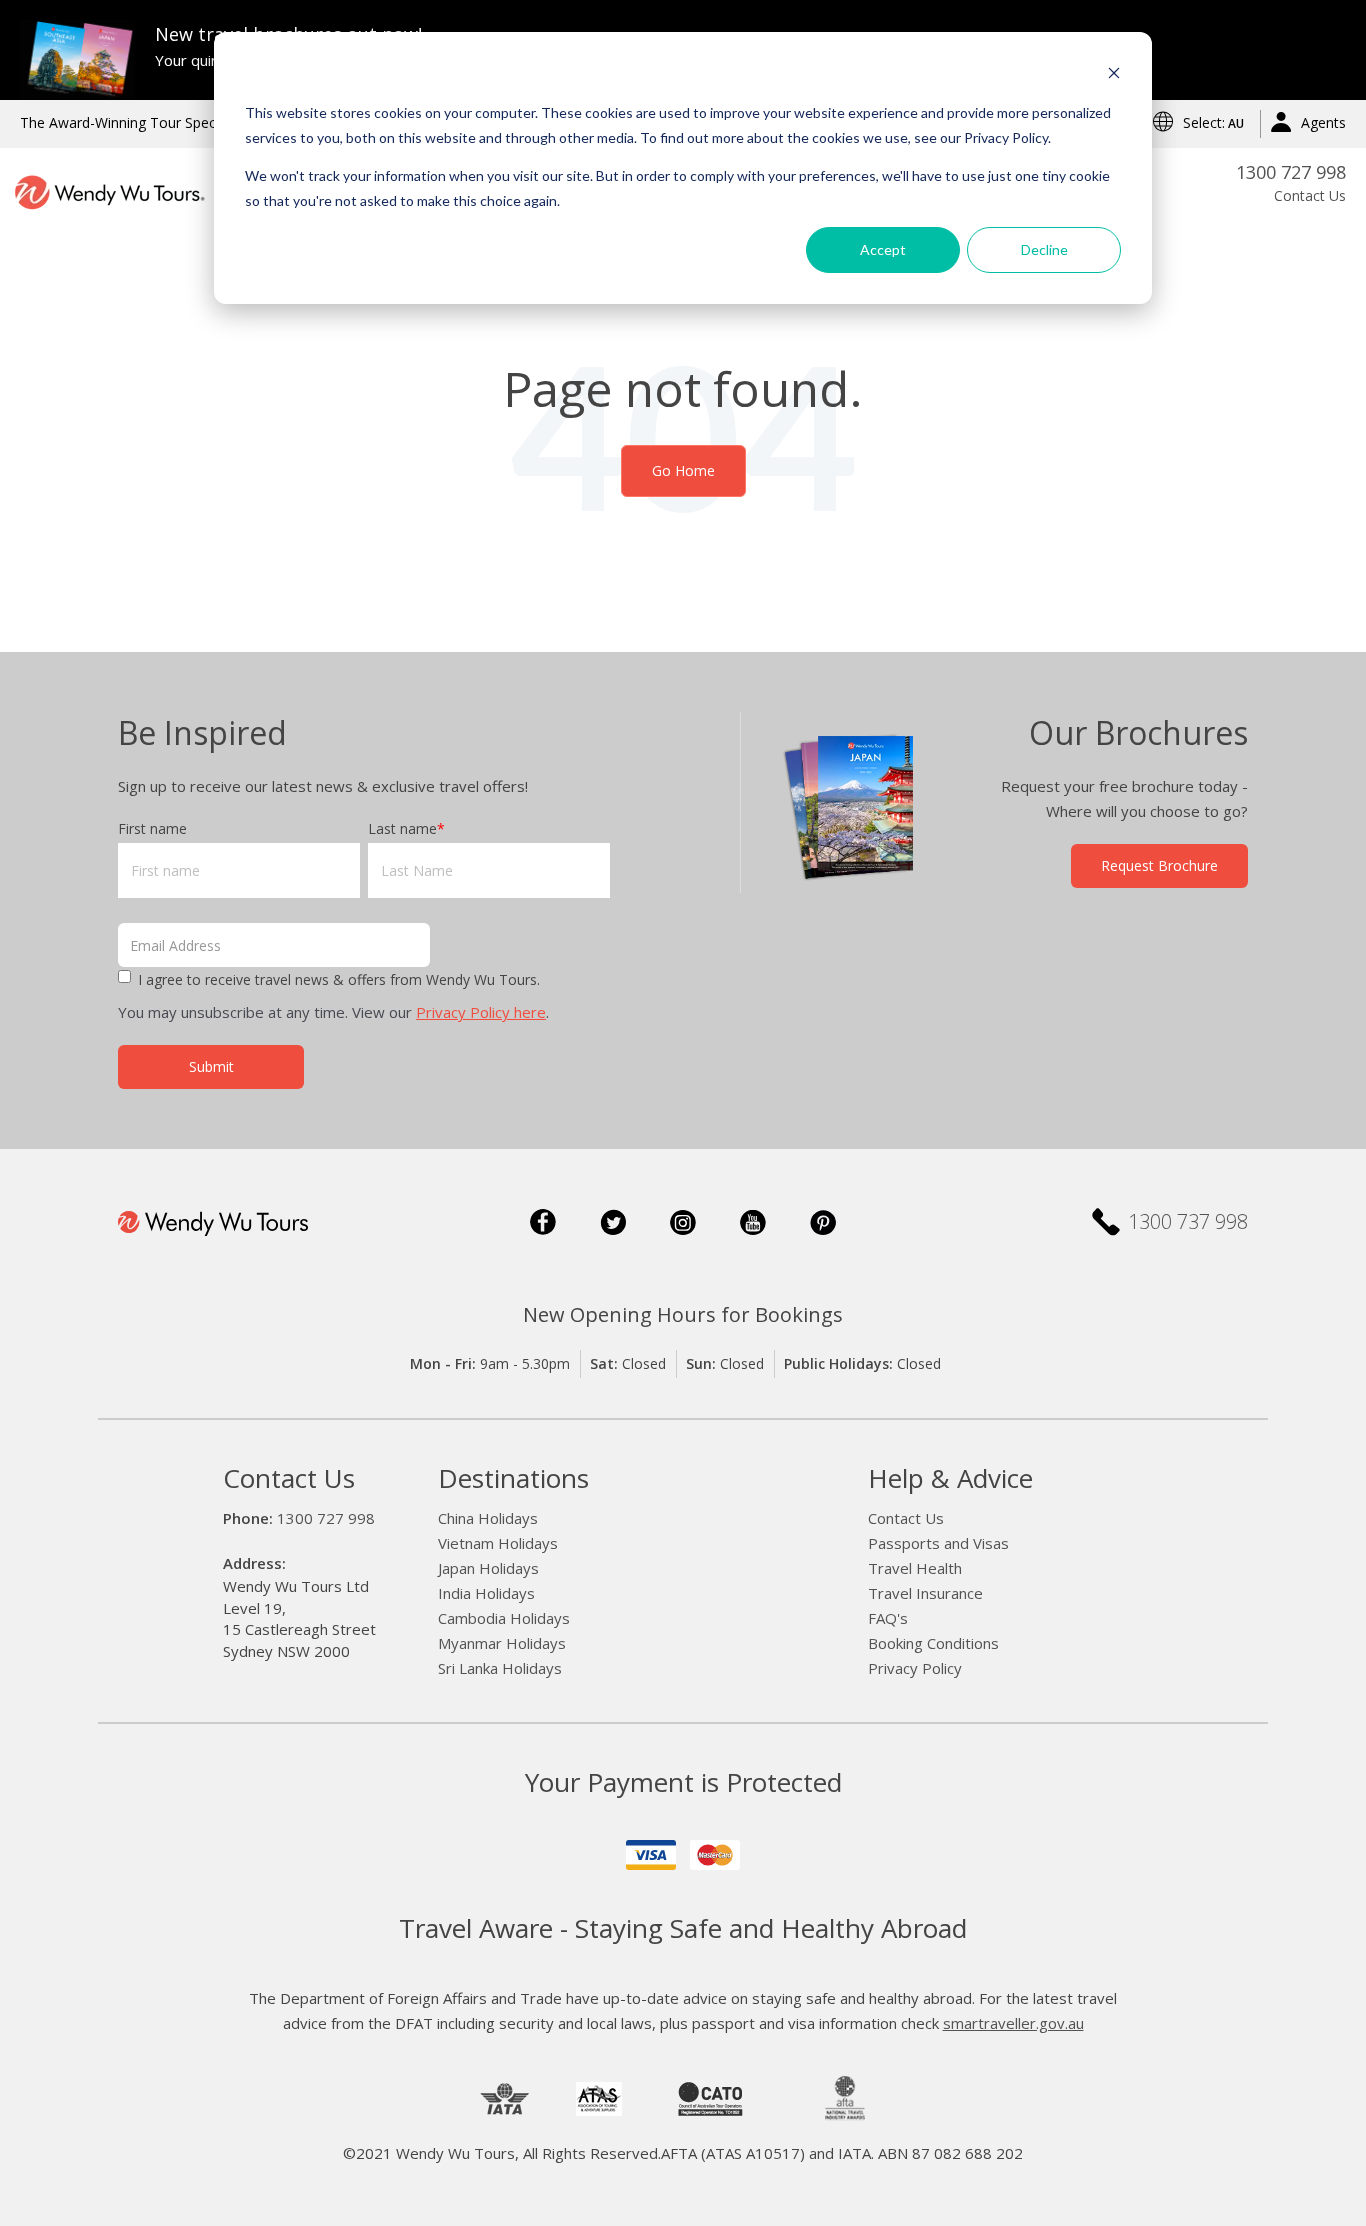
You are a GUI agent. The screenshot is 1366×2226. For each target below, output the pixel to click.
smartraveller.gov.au (1013, 2023)
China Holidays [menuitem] (488, 1518)
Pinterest (823, 1222)
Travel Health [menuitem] (915, 1568)
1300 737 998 (1188, 1222)
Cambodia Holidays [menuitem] (504, 1618)
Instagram (683, 1222)
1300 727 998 (1291, 172)
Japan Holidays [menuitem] (488, 1568)
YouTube (753, 1222)
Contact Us (1310, 195)
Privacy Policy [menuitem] (915, 1668)
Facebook (543, 1222)
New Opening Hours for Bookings (683, 1314)
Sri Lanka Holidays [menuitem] (500, 1668)
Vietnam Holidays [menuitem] (498, 1543)
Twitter (613, 1222)
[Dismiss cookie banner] (1114, 75)
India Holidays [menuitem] (486, 1593)
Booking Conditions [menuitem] (933, 1643)
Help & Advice (950, 1478)
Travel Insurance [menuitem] (925, 1593)
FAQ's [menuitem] (888, 1618)
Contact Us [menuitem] (906, 1518)
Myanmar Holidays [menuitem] (502, 1643)
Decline (1044, 249)
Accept (883, 249)
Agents (1323, 122)
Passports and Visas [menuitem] (938, 1543)
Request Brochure (1159, 865)
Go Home (683, 470)
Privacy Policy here (481, 1012)
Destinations (513, 1478)
